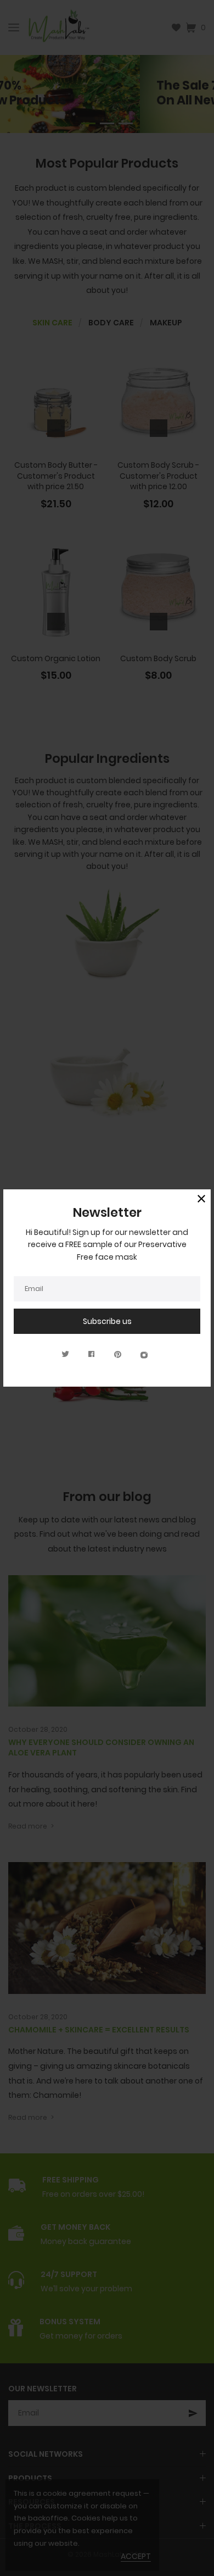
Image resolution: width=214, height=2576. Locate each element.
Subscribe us (107, 1321)
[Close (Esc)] (201, 1199)
